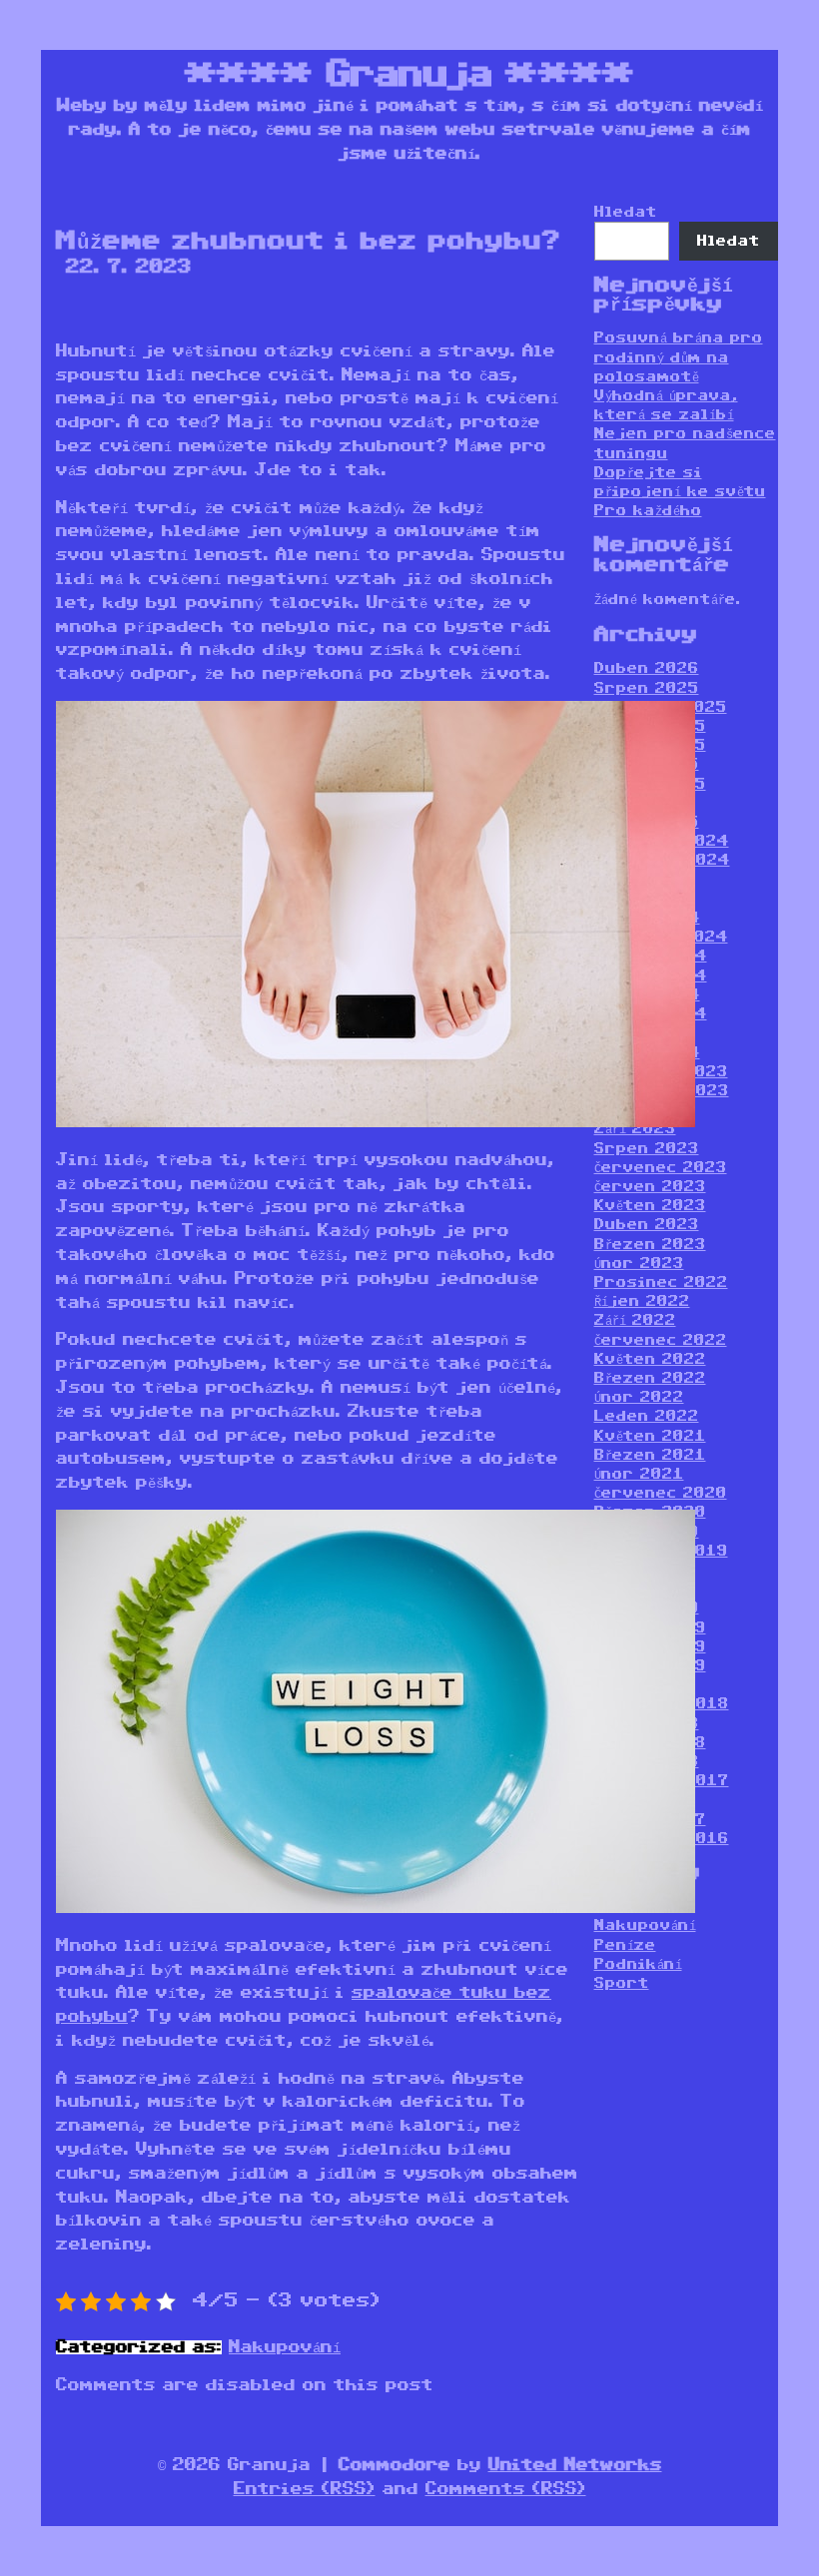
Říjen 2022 (642, 1301)
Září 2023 (635, 1129)
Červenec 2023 (661, 1168)
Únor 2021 (639, 1474)
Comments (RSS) (506, 2489)
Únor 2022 (639, 1397)
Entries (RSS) (305, 2489)
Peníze (625, 1945)
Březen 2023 (650, 1245)
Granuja (409, 75)
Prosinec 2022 (661, 1283)
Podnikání (638, 1964)
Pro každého (648, 511)
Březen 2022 (650, 1378)
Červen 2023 (650, 1187)
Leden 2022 (647, 1416)
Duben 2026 (647, 668)
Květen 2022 (650, 1359)
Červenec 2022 (661, 1340)
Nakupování (285, 2347)
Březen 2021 (650, 1455)
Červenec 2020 (661, 1493)
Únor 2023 (639, 1264)
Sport (622, 1983)
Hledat (626, 212)
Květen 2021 (650, 1436)
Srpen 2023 (647, 1149)
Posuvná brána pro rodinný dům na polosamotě (679, 357)
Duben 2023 (647, 1225)
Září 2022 (635, 1320)
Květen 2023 (650, 1206)
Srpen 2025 (647, 688)
